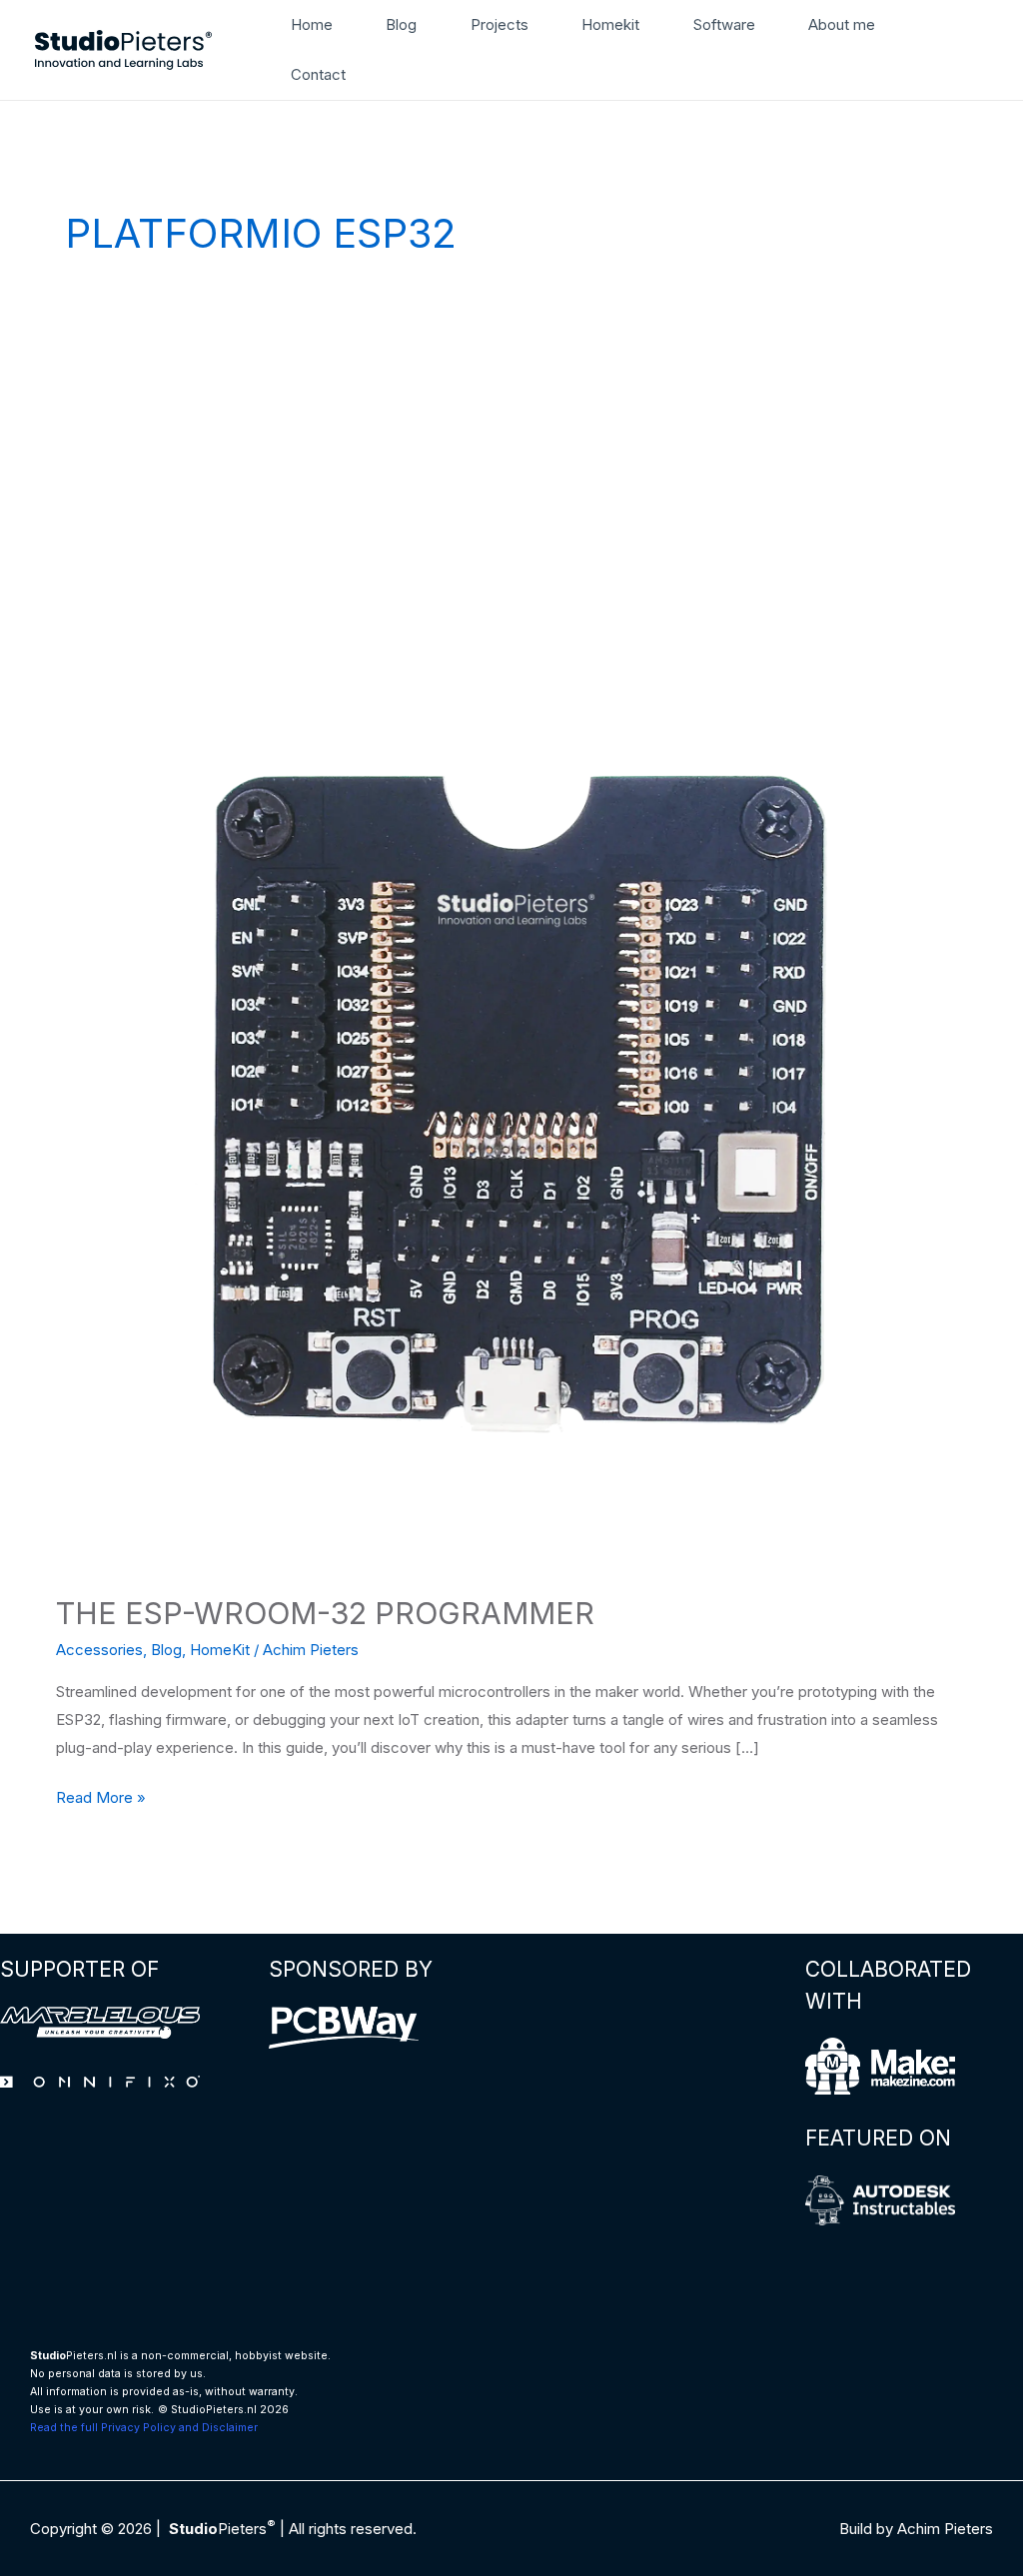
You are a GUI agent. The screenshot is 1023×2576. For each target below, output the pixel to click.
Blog (401, 24)
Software (724, 24)
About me (842, 24)
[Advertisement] (511, 460)
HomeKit (220, 1650)
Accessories (99, 1650)
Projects (500, 24)
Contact (318, 74)
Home (312, 24)
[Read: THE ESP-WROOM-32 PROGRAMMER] (511, 1114)
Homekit (610, 24)
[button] (981, 50)
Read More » (101, 1799)
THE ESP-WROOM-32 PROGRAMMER (325, 1613)
